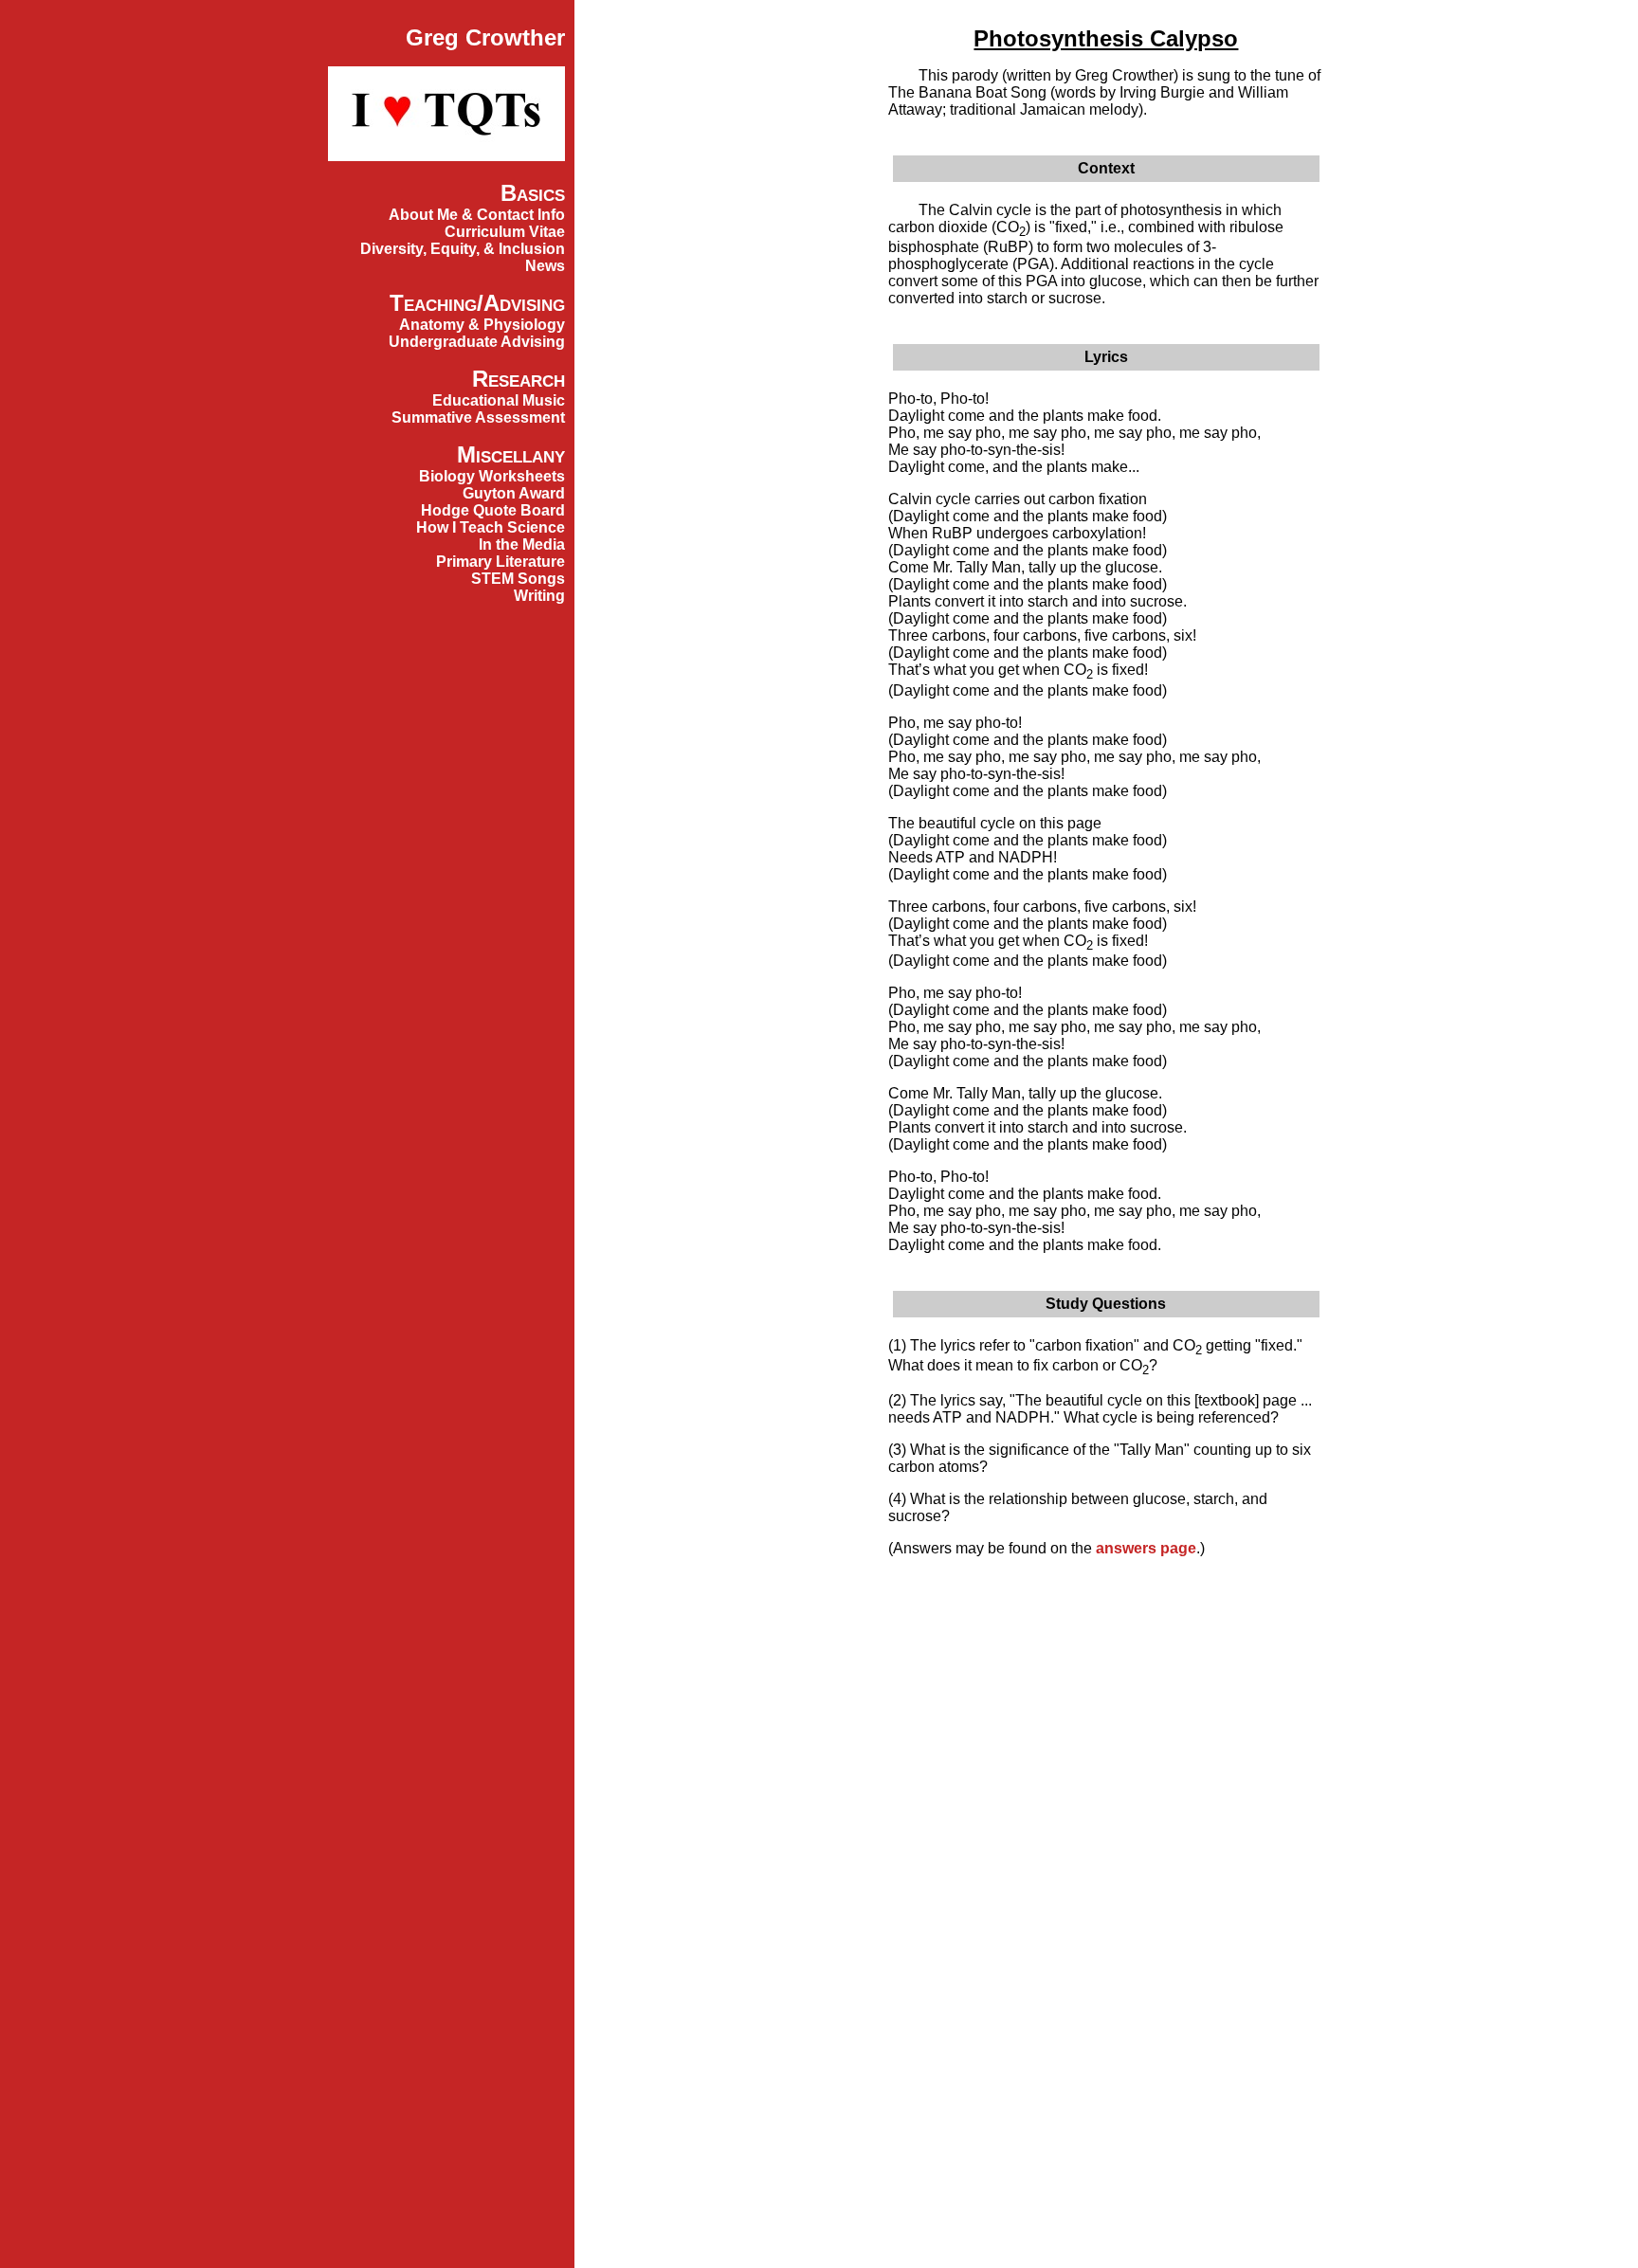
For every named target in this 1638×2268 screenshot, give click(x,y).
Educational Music (499, 400)
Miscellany (511, 454)
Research (519, 379)
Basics (533, 193)
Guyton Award (514, 493)
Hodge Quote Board (493, 510)
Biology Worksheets (492, 476)
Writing (539, 596)
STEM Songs (518, 579)
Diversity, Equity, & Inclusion (463, 249)
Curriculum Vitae (505, 232)
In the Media (522, 544)
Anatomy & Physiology (482, 325)
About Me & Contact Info (477, 215)
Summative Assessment (478, 417)
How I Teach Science (491, 527)
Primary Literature (500, 562)
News (545, 266)
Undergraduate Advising (477, 342)
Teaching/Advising (477, 303)
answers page (1146, 1548)
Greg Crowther (485, 37)
